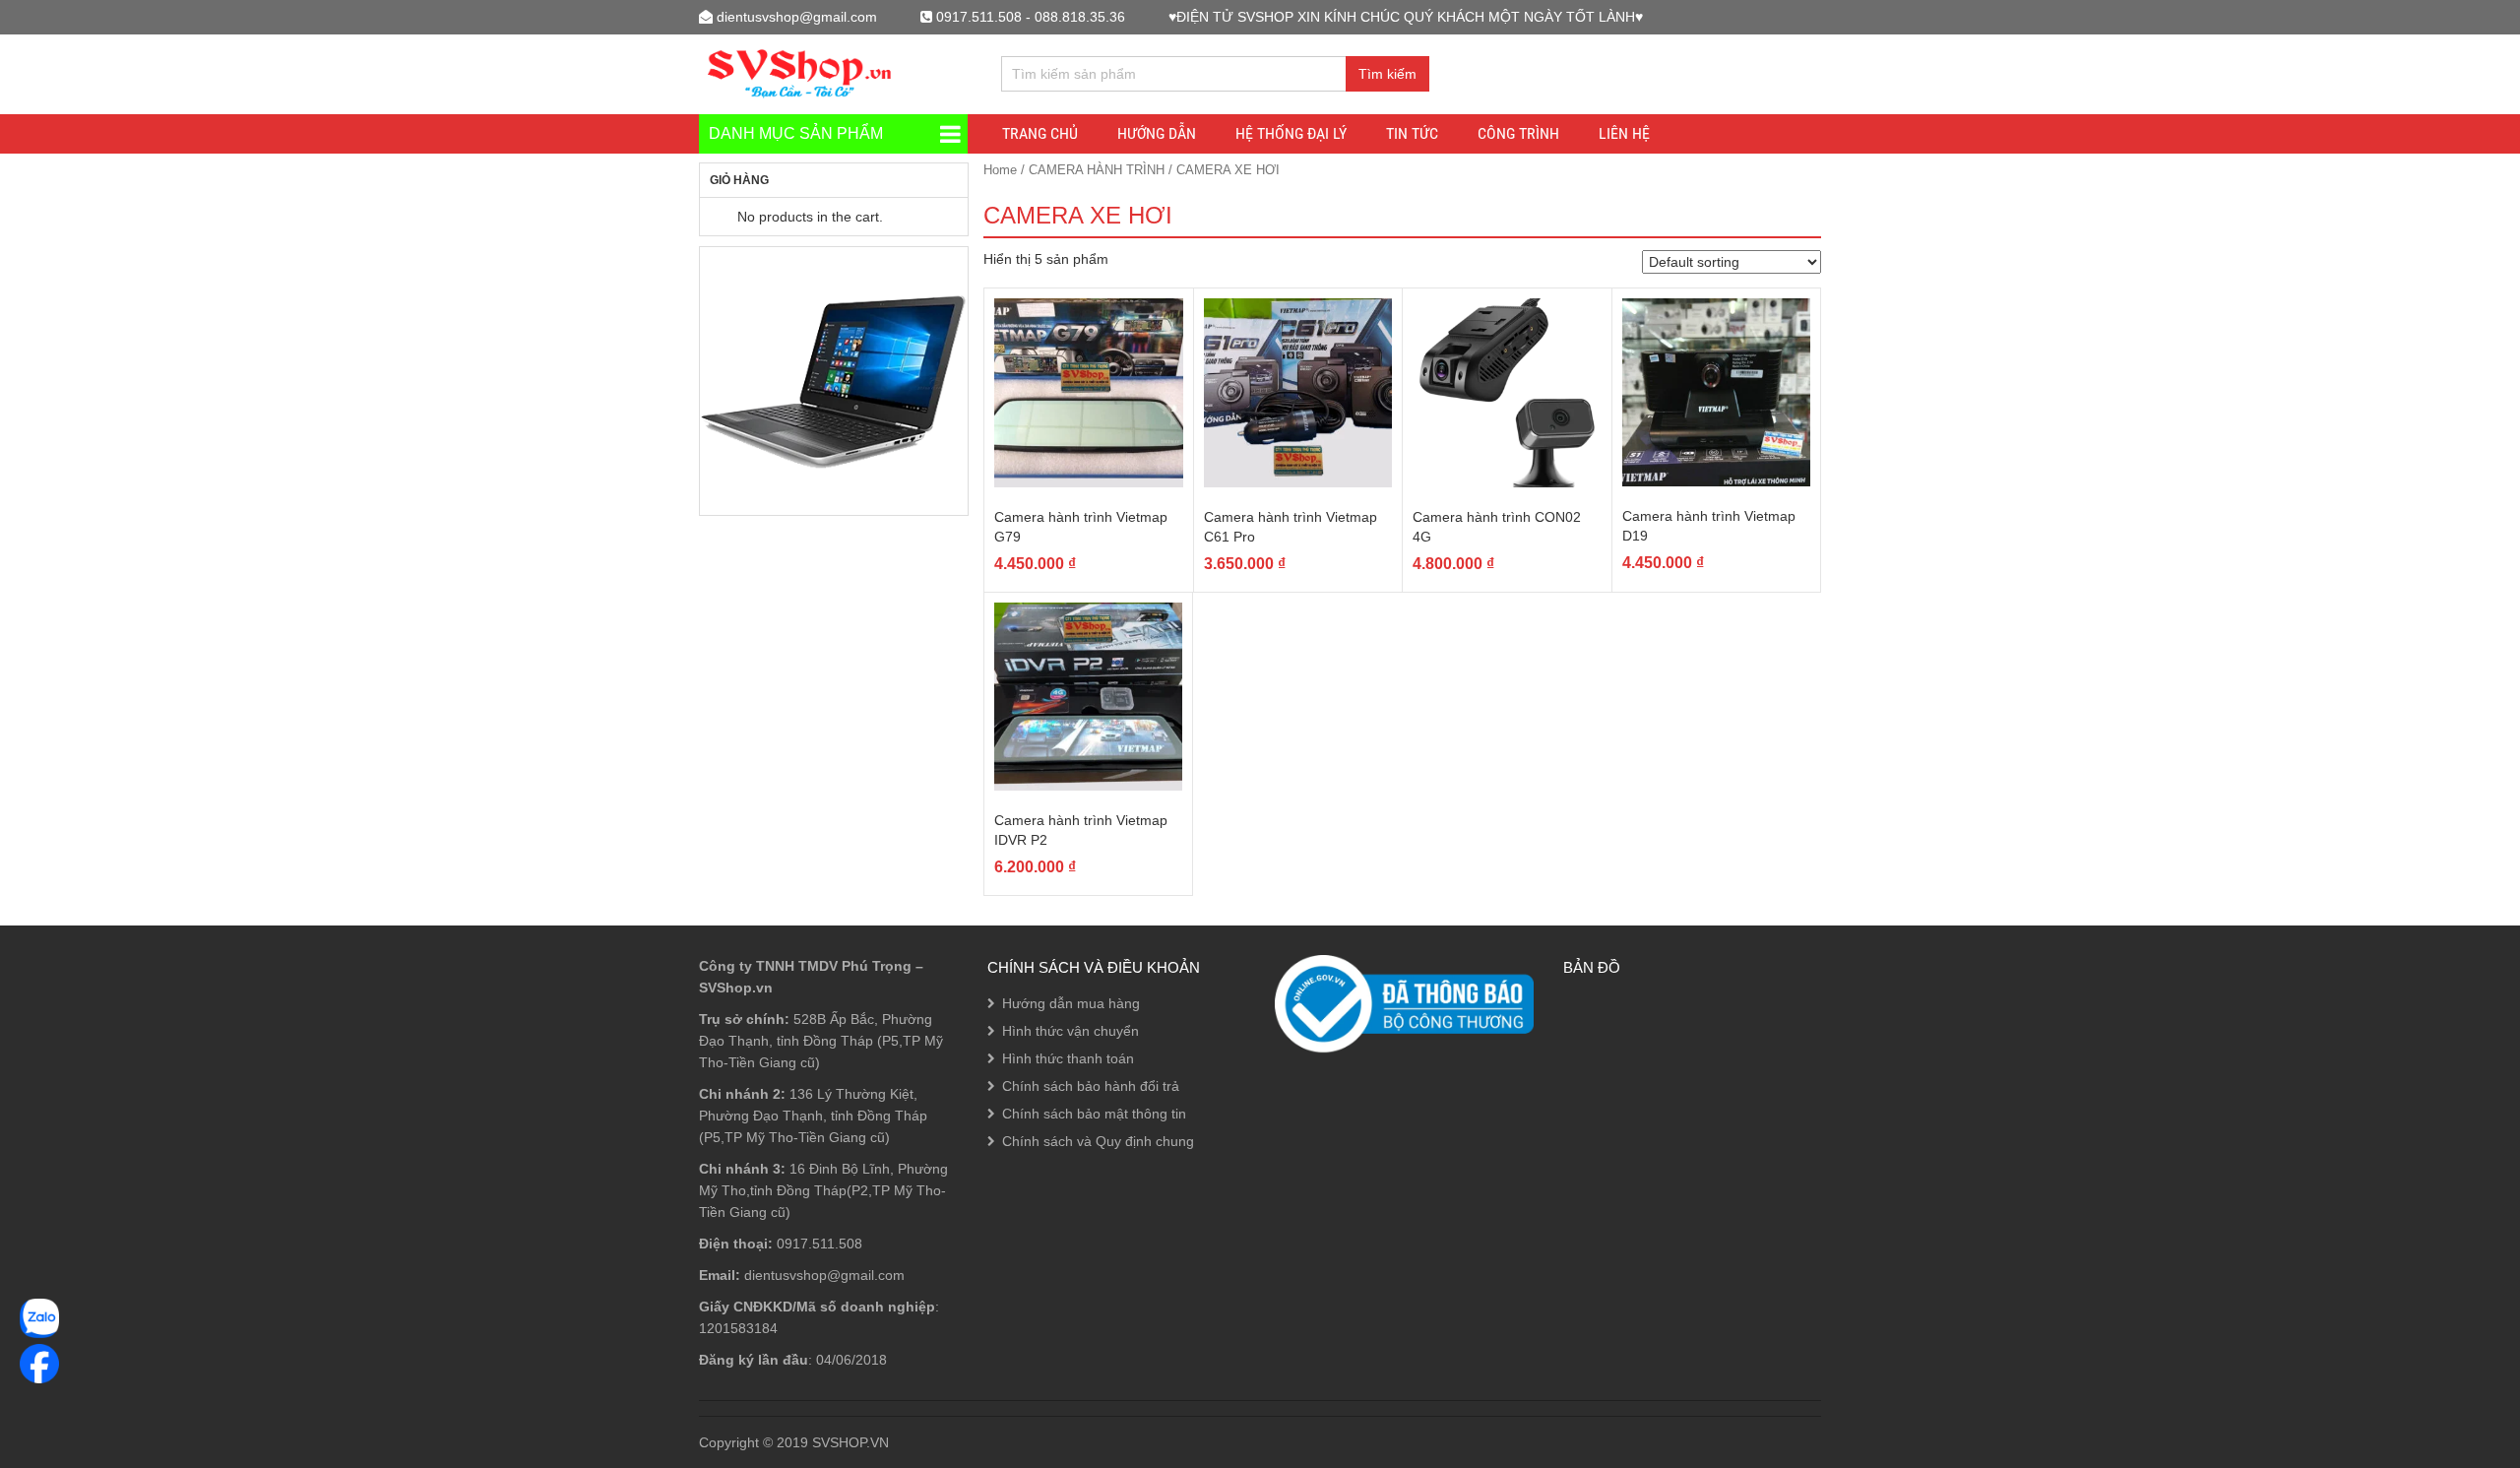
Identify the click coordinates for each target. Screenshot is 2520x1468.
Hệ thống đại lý (1291, 133)
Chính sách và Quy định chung (1098, 1141)
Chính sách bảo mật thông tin (1094, 1114)
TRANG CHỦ (1040, 133)
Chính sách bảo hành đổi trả (1091, 1086)
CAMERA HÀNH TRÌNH (1097, 170)
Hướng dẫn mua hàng (1071, 1003)
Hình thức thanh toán (1068, 1058)
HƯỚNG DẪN (1157, 133)
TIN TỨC (1412, 133)
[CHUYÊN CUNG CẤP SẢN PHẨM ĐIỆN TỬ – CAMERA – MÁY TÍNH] (800, 71)
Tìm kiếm (1387, 74)
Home (1000, 170)
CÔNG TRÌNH (1518, 133)
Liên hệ (1624, 133)
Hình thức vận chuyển (1071, 1031)
